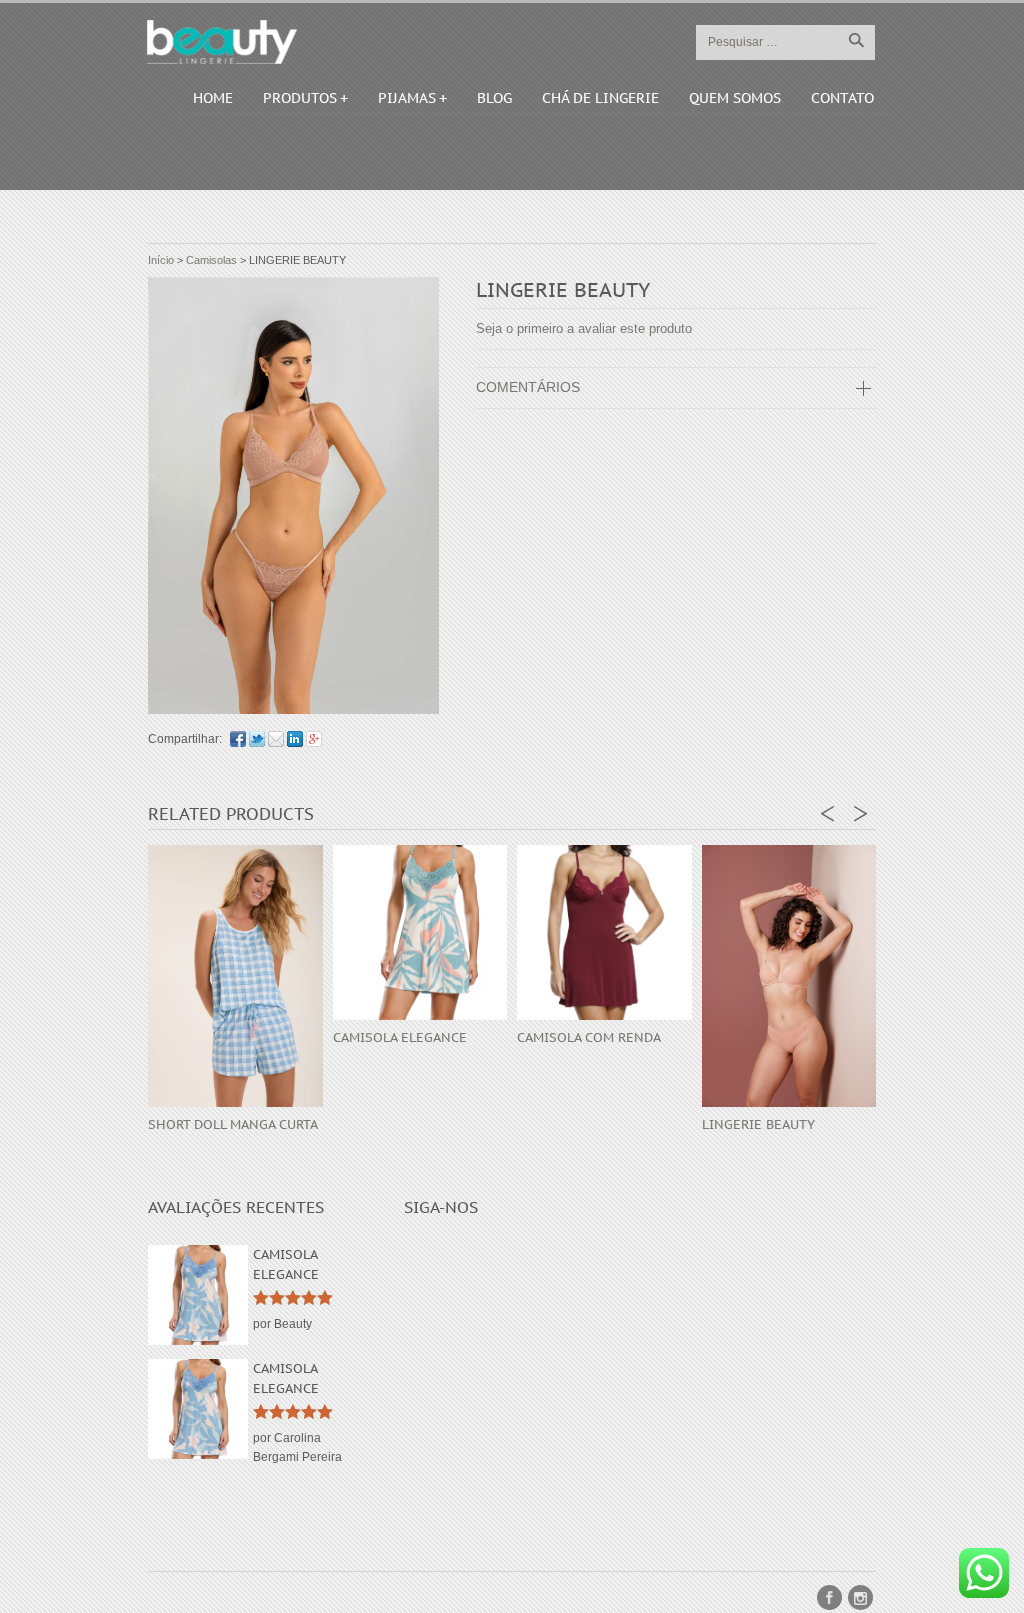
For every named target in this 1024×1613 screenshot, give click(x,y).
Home (213, 98)
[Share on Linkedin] (295, 739)
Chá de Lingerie (600, 98)
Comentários (528, 387)
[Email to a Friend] (276, 739)
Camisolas (211, 260)
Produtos (300, 98)
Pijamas (407, 98)
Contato (842, 98)
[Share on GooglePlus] (314, 739)
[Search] (856, 40)
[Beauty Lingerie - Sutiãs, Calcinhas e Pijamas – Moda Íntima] (222, 42)
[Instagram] (860, 1597)
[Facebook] (829, 1597)
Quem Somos (735, 98)
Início (161, 260)
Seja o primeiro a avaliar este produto (584, 328)
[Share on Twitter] (257, 739)
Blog (494, 98)
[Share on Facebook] (238, 739)
